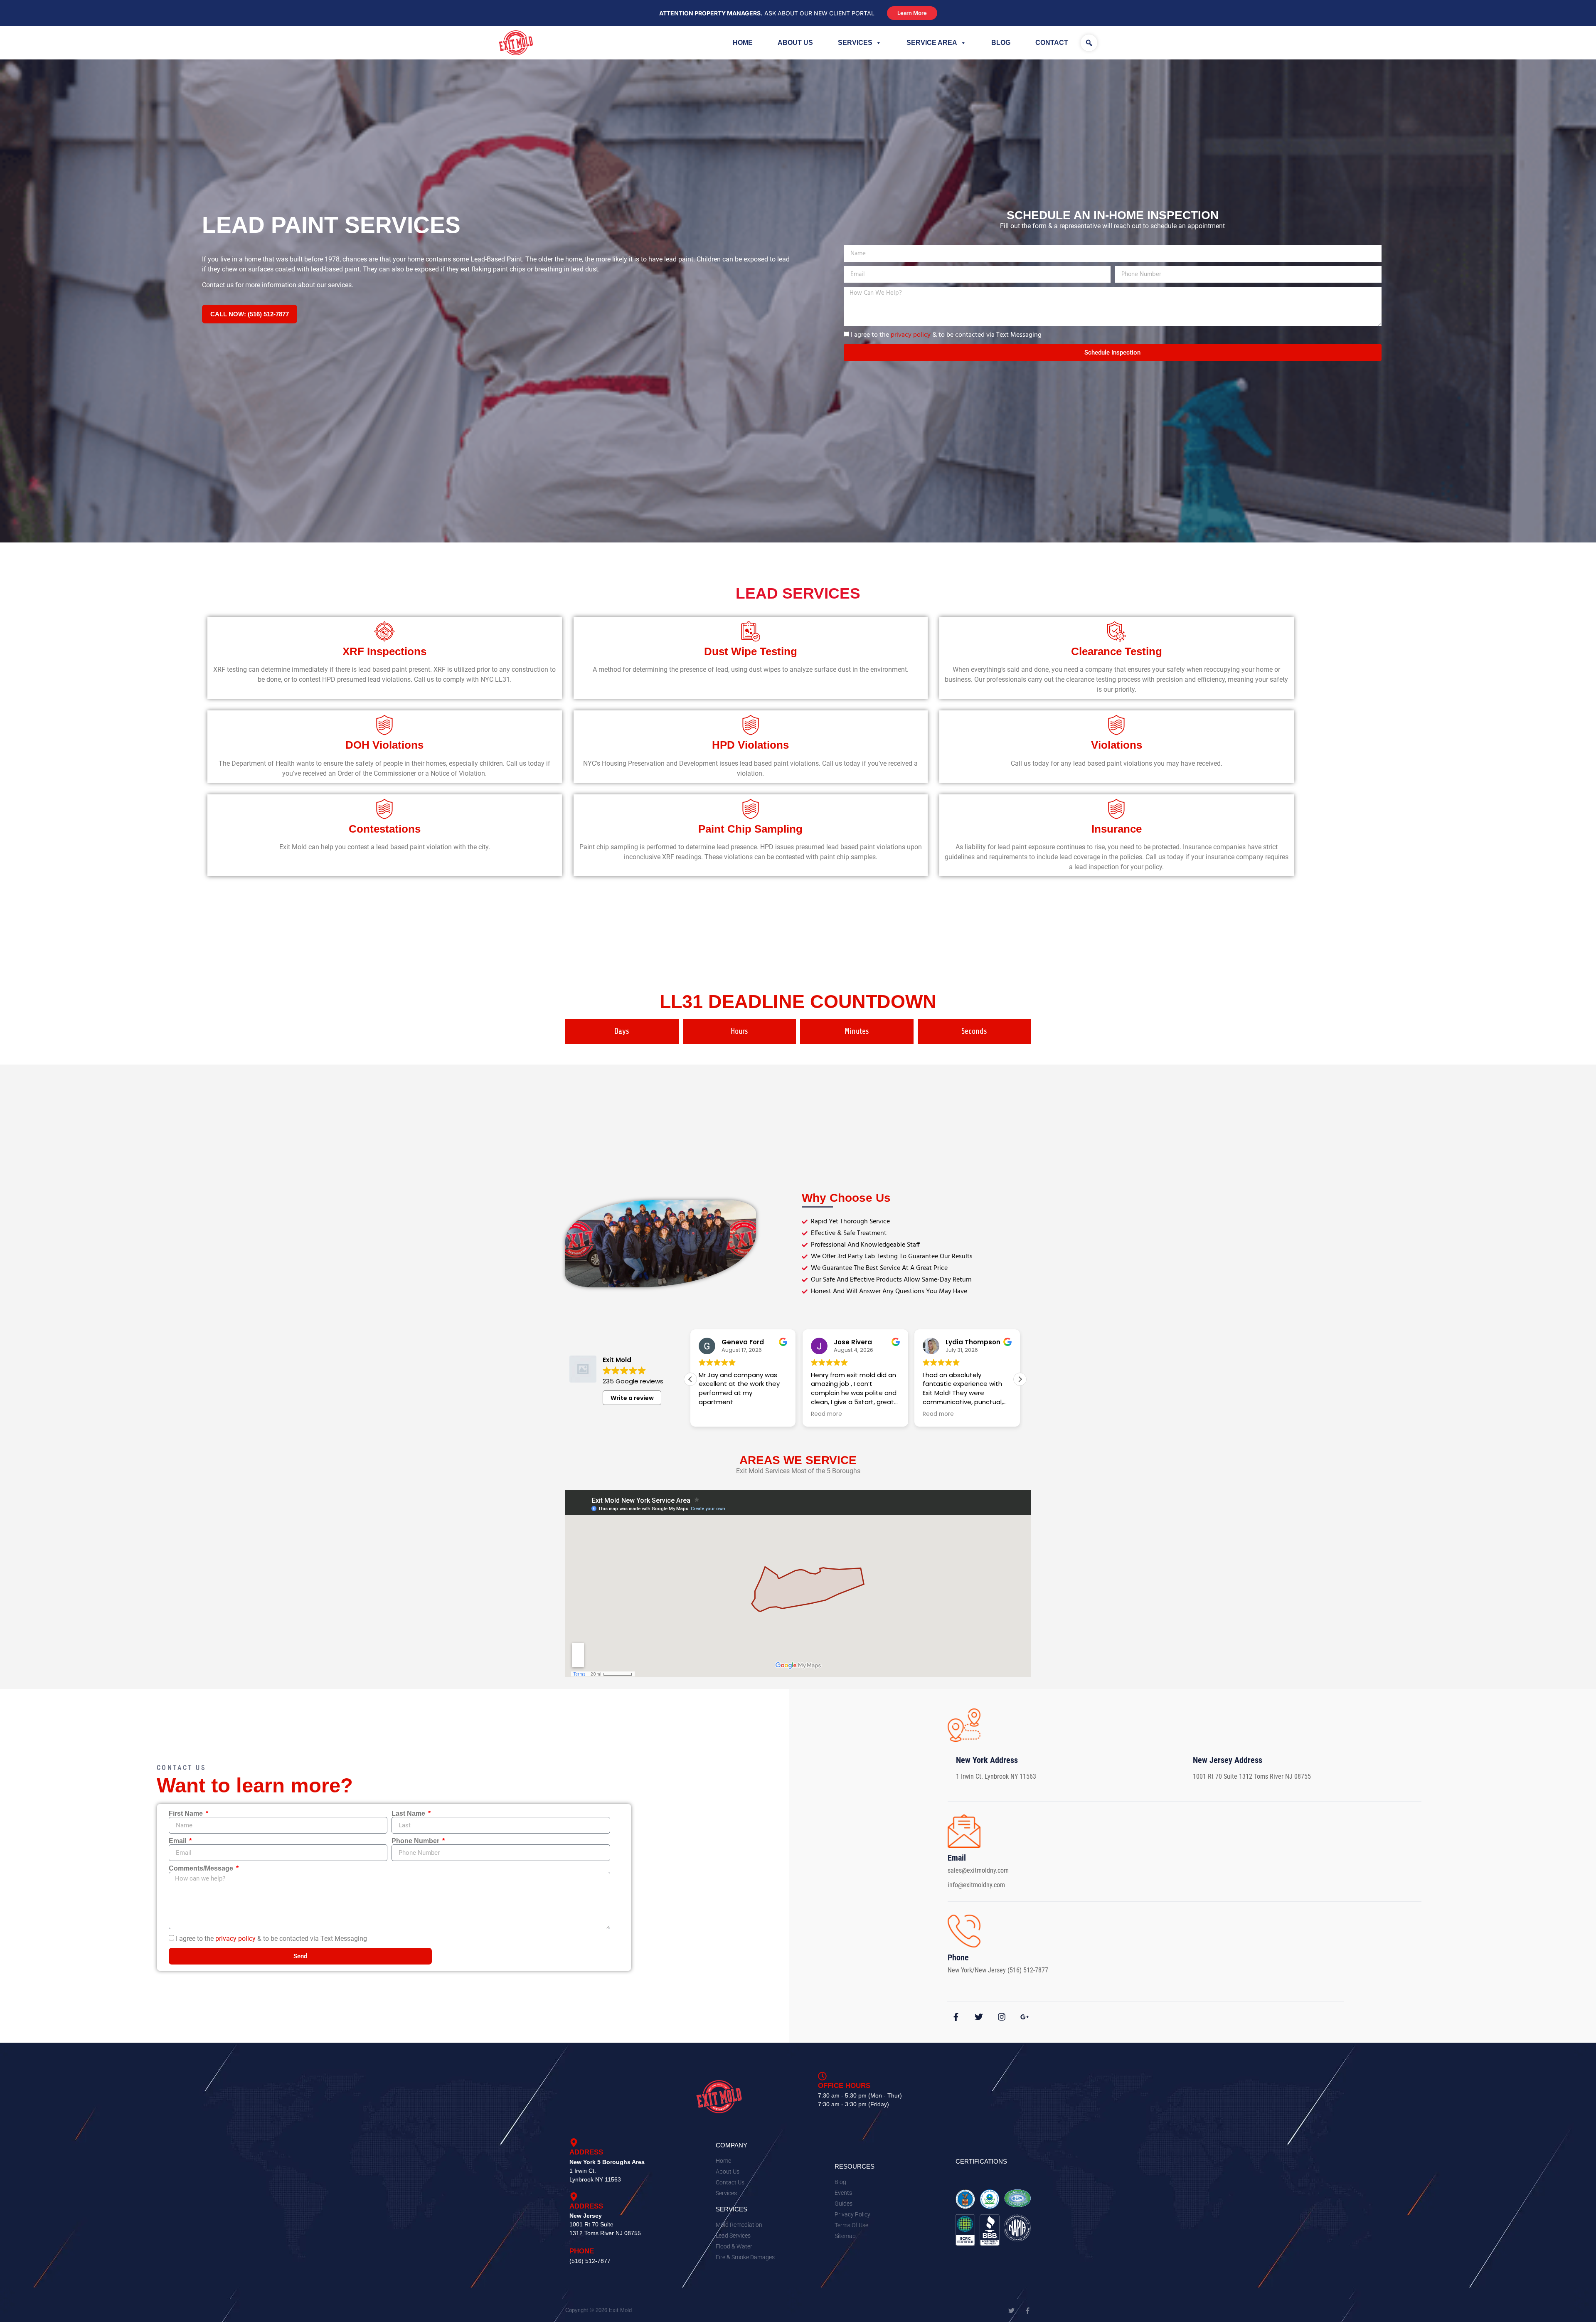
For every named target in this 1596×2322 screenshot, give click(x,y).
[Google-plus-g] (1025, 2017)
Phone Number (416, 1841)
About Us (795, 43)
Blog (1001, 43)
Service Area (932, 43)
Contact (1052, 43)
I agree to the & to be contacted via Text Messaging (946, 335)
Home (743, 43)
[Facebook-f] (956, 2017)
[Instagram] (1002, 2017)
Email (178, 1841)
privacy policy (911, 335)
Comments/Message (202, 1868)
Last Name (409, 1814)
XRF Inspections (384, 651)
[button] (1089, 43)
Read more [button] (714, 1414)
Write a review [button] (632, 1398)
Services (855, 43)
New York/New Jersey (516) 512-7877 (998, 1970)
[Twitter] (979, 2017)
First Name (187, 1814)
